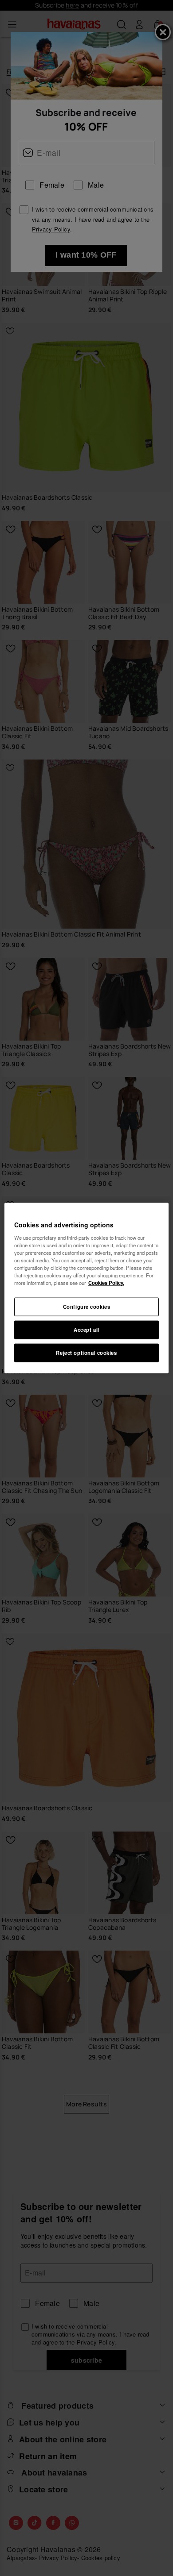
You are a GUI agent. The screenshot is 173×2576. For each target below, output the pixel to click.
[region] (87, 1288)
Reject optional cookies (86, 1352)
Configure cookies (87, 1307)
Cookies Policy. (106, 1283)
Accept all (86, 1330)
